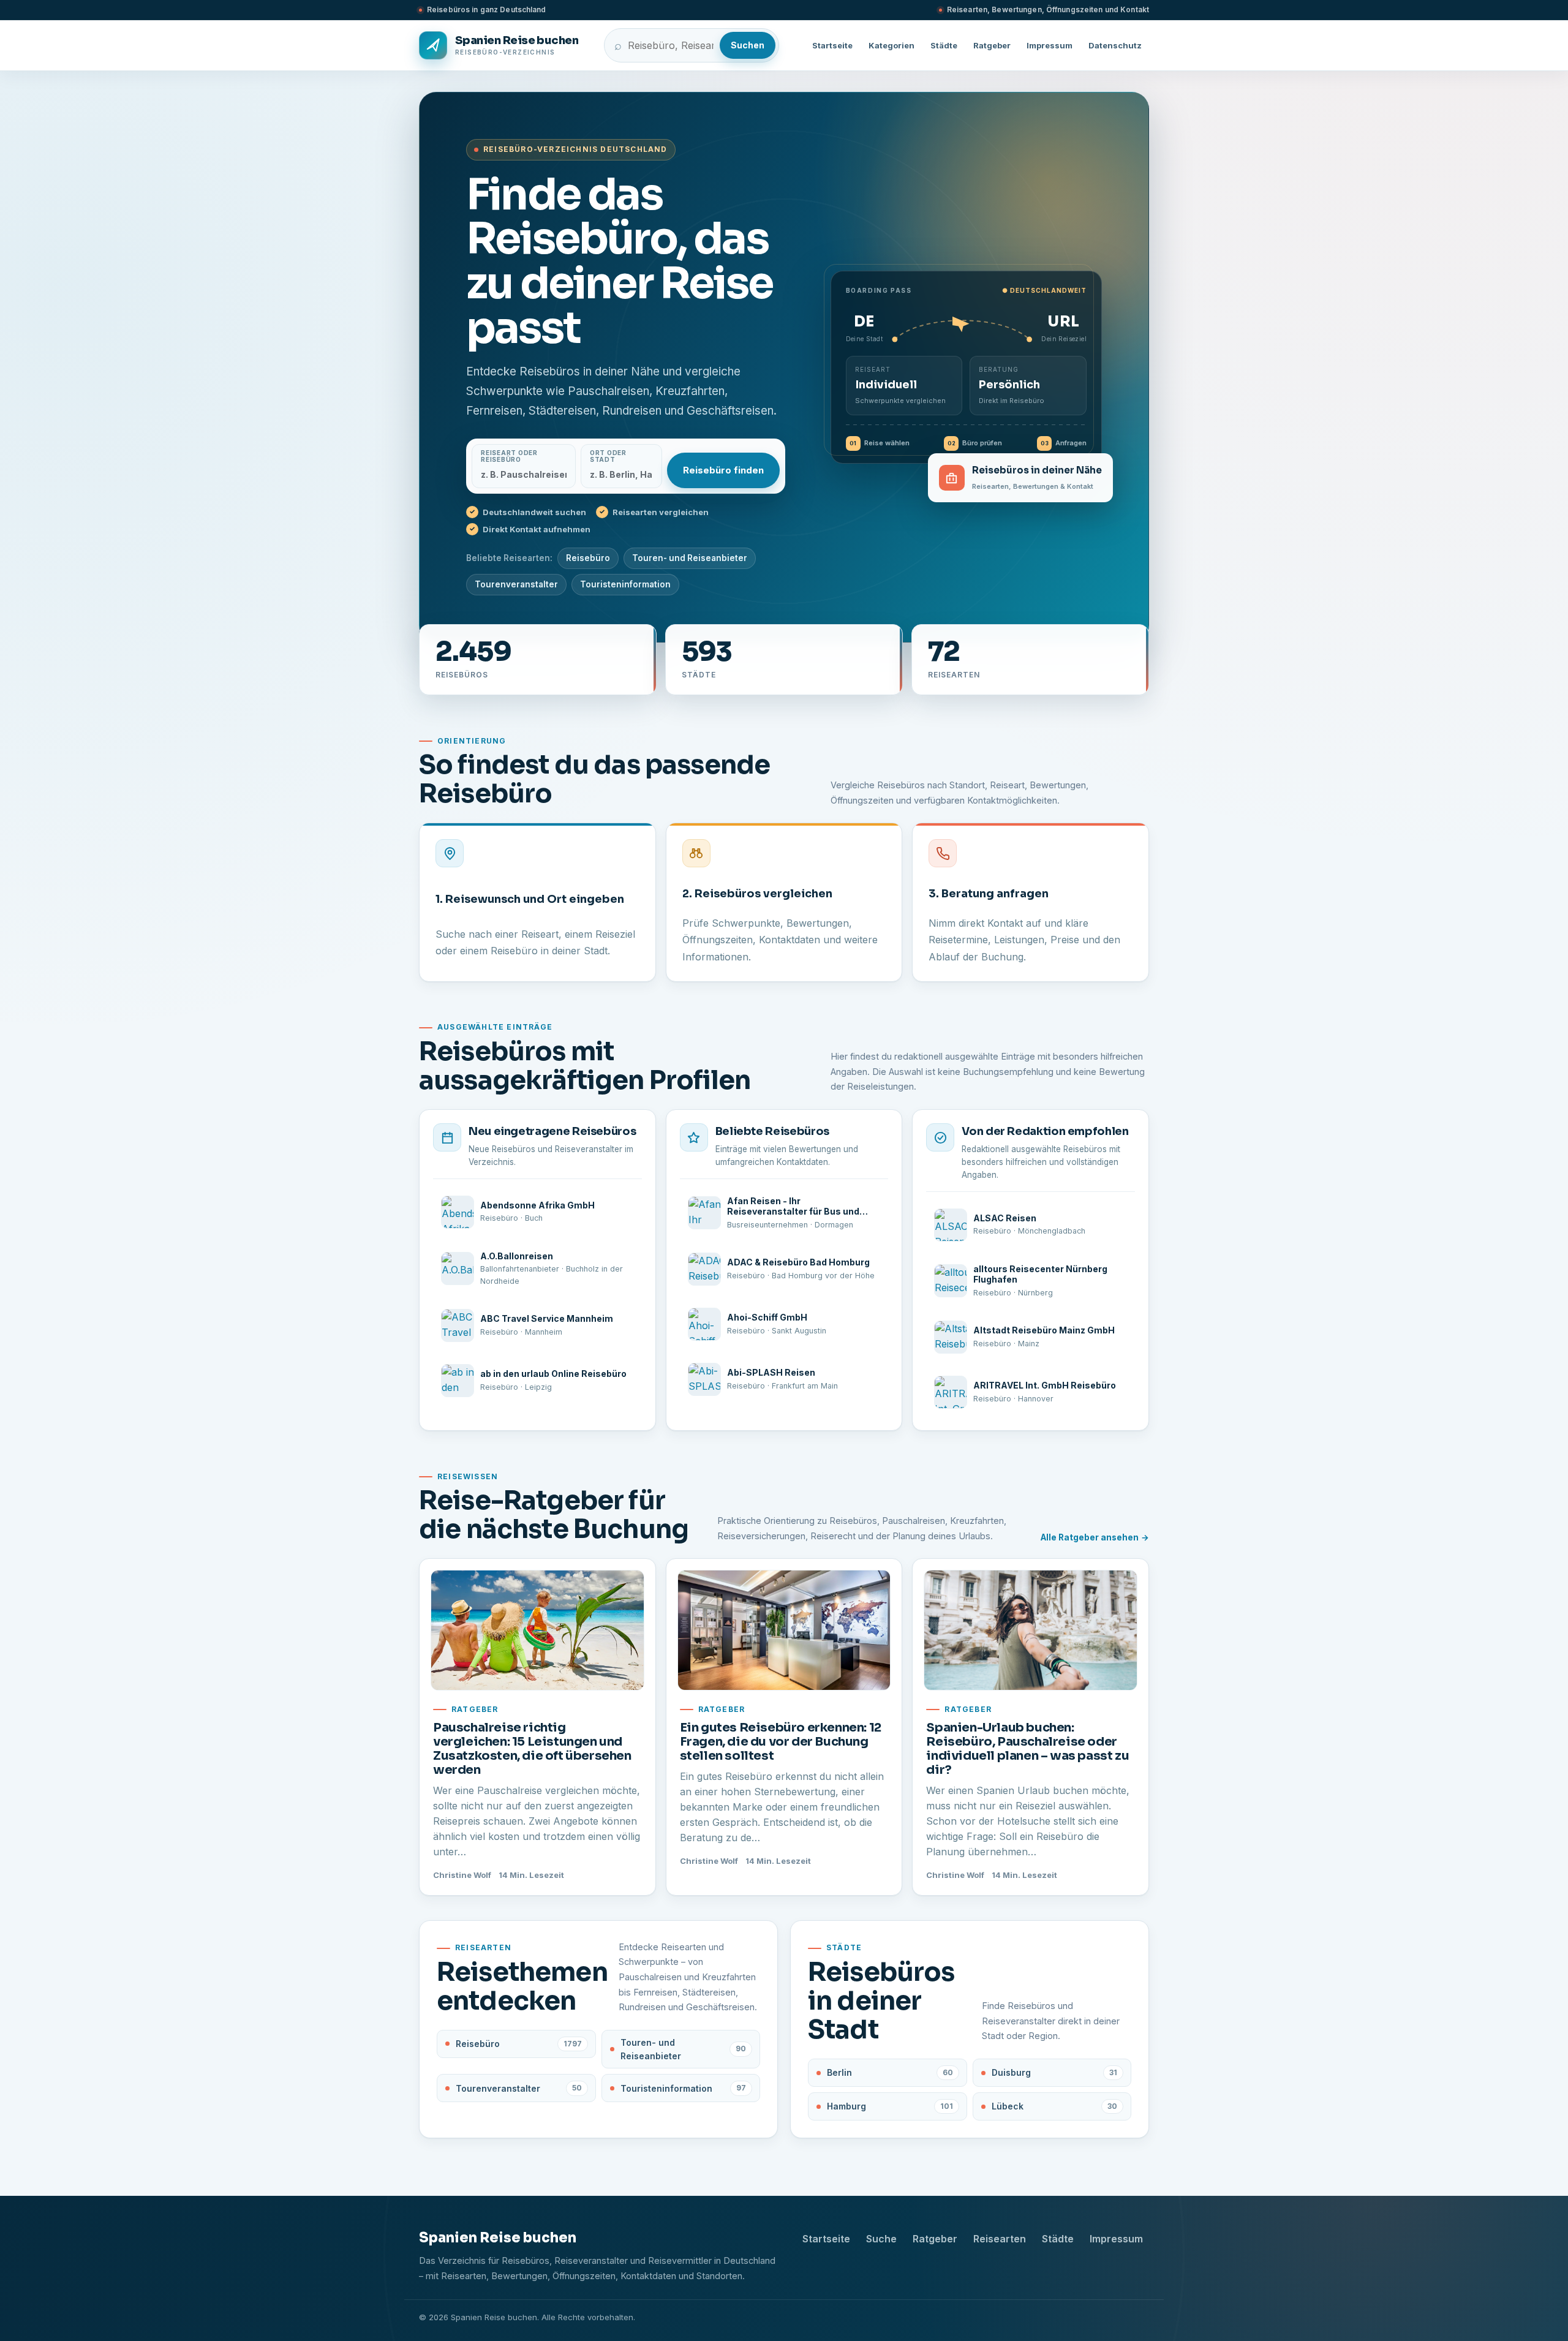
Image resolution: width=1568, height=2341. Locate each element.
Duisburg (1055, 2072)
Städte (944, 45)
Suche (881, 2239)
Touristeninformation (625, 584)
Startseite (832, 45)
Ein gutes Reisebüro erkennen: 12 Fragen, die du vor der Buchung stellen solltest (781, 1742)
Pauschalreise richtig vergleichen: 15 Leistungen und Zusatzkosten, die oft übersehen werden (532, 1749)
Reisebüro (588, 558)
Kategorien (891, 45)
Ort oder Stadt (608, 456)
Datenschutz (1115, 45)
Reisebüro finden (723, 470)
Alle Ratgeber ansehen (1090, 1537)
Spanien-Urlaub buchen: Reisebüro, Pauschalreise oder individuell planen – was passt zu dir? (1027, 1749)
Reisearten (1000, 2239)
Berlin (890, 2072)
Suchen (748, 45)
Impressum (1050, 45)
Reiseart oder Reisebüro (509, 456)
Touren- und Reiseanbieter (690, 558)
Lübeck (1055, 2106)
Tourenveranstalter (516, 584)
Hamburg (890, 2106)
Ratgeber (992, 45)
